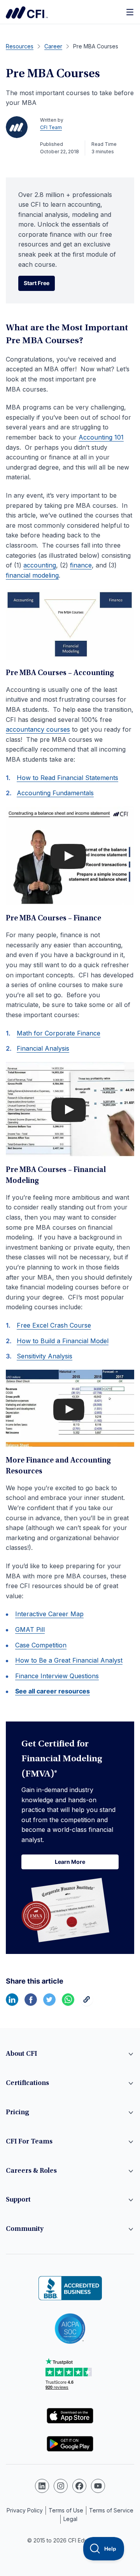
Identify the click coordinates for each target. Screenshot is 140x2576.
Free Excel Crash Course (54, 1325)
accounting (40, 565)
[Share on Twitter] (49, 2003)
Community (25, 2229)
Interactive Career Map (49, 1614)
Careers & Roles (31, 2171)
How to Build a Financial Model (63, 1341)
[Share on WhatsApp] (68, 2003)
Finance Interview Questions (57, 1676)
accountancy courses (38, 729)
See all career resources (52, 1691)
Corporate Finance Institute (27, 12)
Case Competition (41, 1645)
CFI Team (51, 127)
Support (18, 2200)
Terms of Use (66, 2510)
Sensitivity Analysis (45, 1356)
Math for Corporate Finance (59, 1033)
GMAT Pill (30, 1629)
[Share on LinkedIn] (12, 2003)
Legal (70, 2519)
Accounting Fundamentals (55, 793)
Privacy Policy (25, 2510)
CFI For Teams (29, 2142)
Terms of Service (111, 2510)
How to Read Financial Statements (67, 778)
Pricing (17, 2113)
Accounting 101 (101, 437)
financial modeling (32, 575)
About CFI (21, 2054)
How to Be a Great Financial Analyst (69, 1660)
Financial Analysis (43, 1048)
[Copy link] (87, 2003)
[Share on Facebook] (31, 2003)
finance (81, 565)
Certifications (27, 2083)
